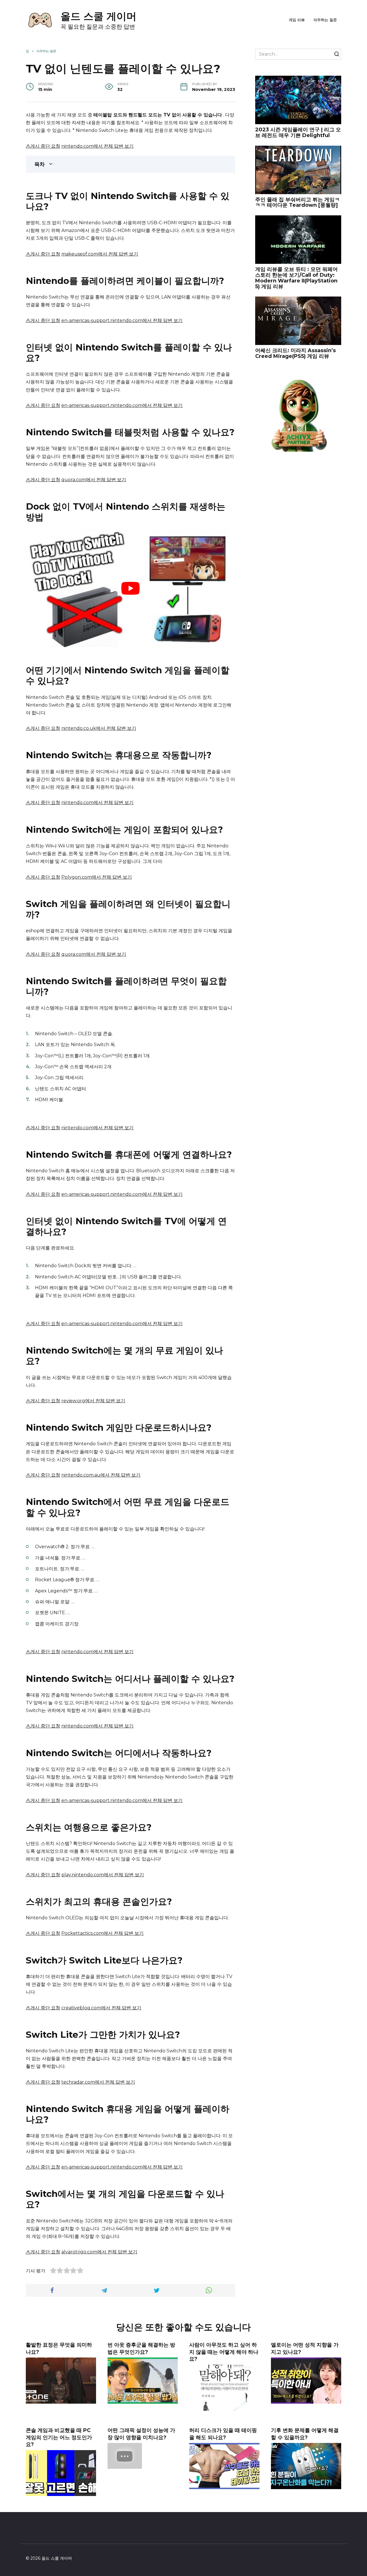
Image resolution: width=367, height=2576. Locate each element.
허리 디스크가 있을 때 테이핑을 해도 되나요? (223, 2434)
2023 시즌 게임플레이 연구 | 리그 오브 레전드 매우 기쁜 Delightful (298, 132)
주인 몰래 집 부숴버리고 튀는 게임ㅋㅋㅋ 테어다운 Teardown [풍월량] (297, 202)
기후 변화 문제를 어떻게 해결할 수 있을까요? (305, 2434)
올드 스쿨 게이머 (98, 16)
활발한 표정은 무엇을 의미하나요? (59, 2348)
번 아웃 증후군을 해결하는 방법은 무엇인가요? (141, 2348)
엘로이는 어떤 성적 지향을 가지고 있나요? (305, 2348)
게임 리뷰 (297, 20)
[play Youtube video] (130, 588)
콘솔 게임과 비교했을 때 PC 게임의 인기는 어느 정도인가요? (59, 2437)
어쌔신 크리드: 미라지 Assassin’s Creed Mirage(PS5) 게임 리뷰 (295, 353)
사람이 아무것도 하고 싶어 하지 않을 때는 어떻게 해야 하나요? (224, 2352)
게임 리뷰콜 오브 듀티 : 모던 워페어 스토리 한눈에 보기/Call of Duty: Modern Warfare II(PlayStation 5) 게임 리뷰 (296, 278)
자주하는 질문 (325, 20)
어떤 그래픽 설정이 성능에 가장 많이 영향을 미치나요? (141, 2434)
